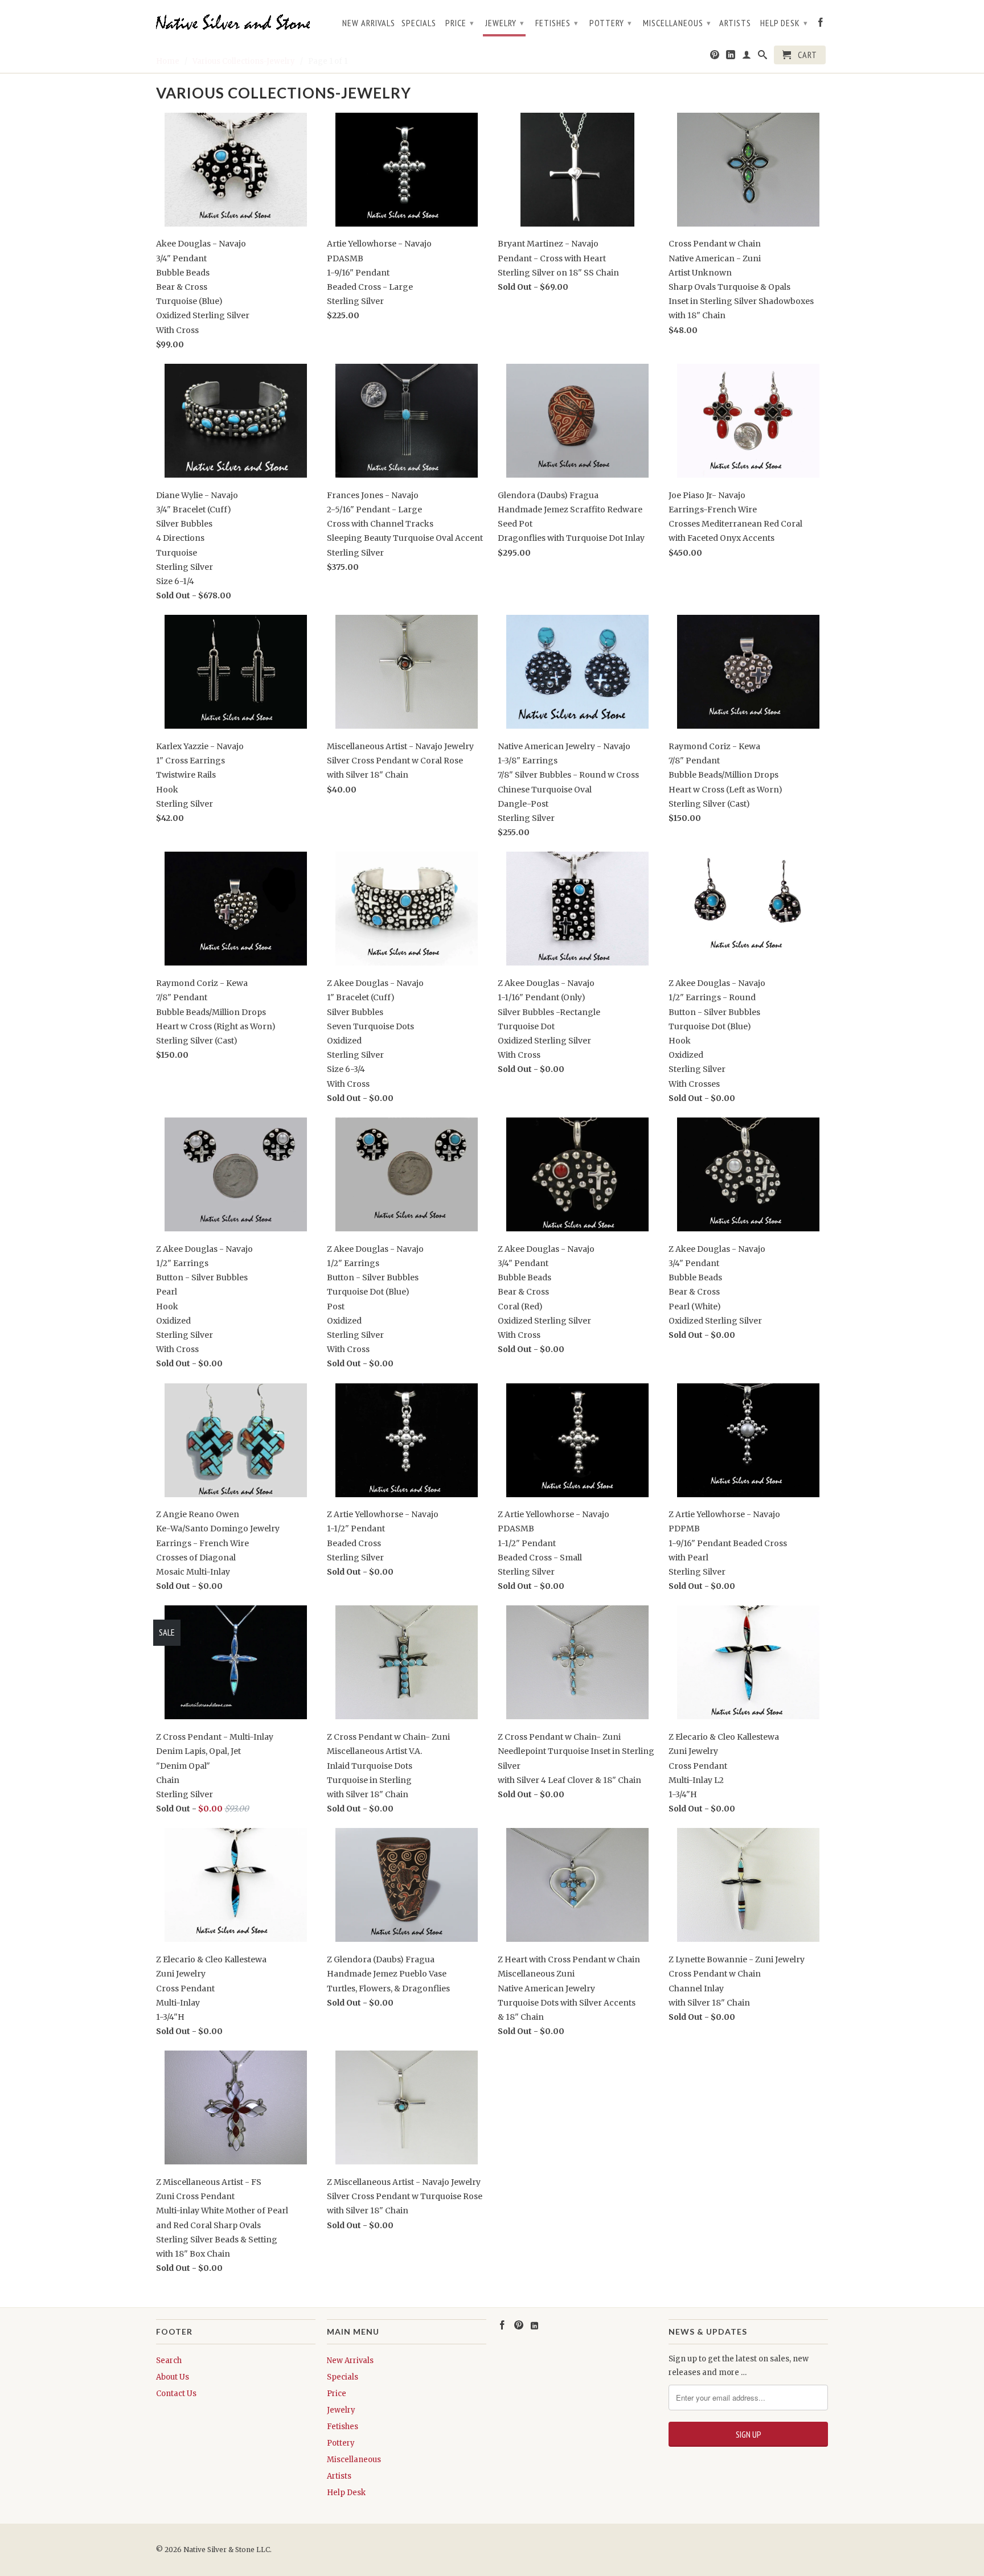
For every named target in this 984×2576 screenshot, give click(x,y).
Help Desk (784, 23)
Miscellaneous (677, 23)
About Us (173, 2377)
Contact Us (176, 2394)
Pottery (611, 23)
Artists (735, 23)
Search (169, 2361)
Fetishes (557, 23)
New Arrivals (369, 23)
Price (460, 23)
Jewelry (505, 23)
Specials (419, 23)
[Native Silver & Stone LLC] (236, 22)
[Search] (763, 57)
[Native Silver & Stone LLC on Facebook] (821, 24)
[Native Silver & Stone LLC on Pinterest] (715, 57)
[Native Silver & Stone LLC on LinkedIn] (731, 57)
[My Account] (747, 57)
